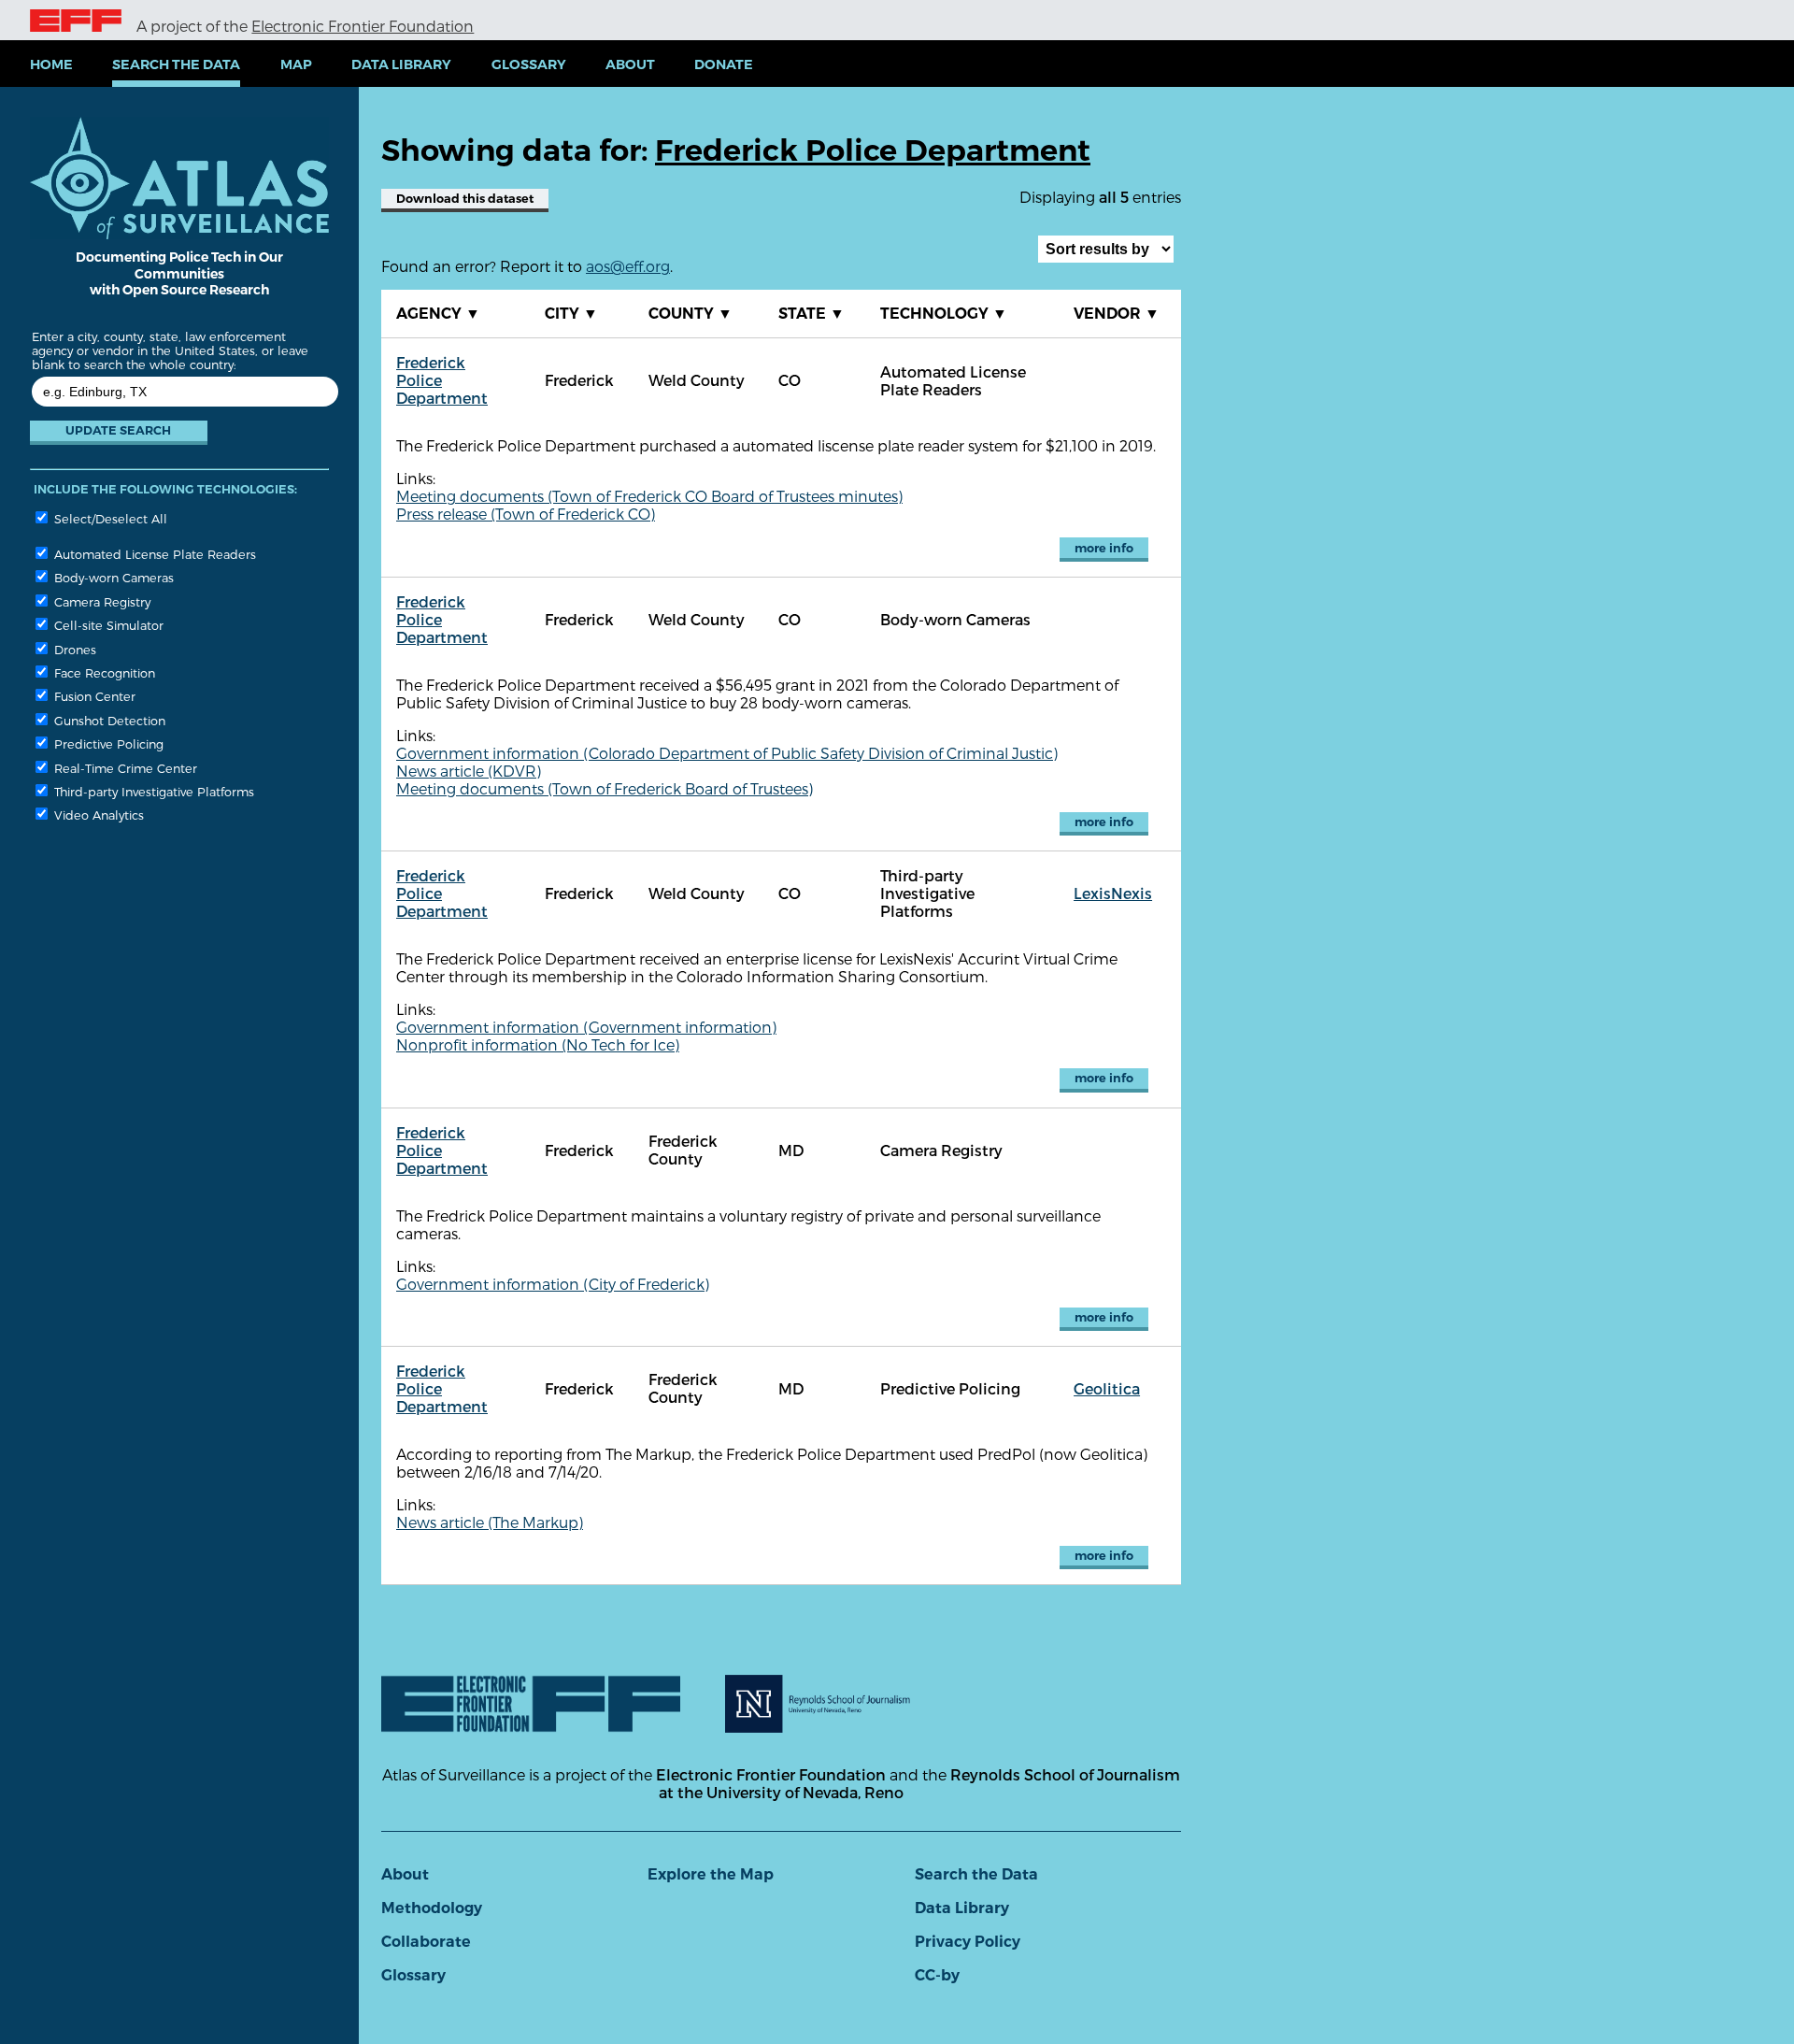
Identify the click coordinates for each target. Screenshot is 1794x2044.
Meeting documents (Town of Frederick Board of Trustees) (605, 788)
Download (465, 199)
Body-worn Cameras (112, 577)
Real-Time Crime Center (124, 768)
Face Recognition (103, 672)
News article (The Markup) (490, 1522)
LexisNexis (1113, 893)
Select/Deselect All (109, 518)
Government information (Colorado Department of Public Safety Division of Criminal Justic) (727, 753)
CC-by (937, 1975)
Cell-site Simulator (107, 625)
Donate (724, 64)
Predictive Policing (107, 743)
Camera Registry (100, 601)
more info (1104, 548)
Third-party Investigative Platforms (152, 791)
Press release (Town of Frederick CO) (526, 514)
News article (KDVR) (469, 771)
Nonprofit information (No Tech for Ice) (538, 1044)
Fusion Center (93, 696)
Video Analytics (97, 815)
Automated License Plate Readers (153, 554)
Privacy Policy (968, 1942)
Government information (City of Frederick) (553, 1284)
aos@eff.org (628, 266)
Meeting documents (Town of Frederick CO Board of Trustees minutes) (649, 496)
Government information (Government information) (586, 1027)
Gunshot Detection (108, 720)
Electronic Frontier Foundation (363, 26)
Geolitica (1107, 1388)
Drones (73, 649)
